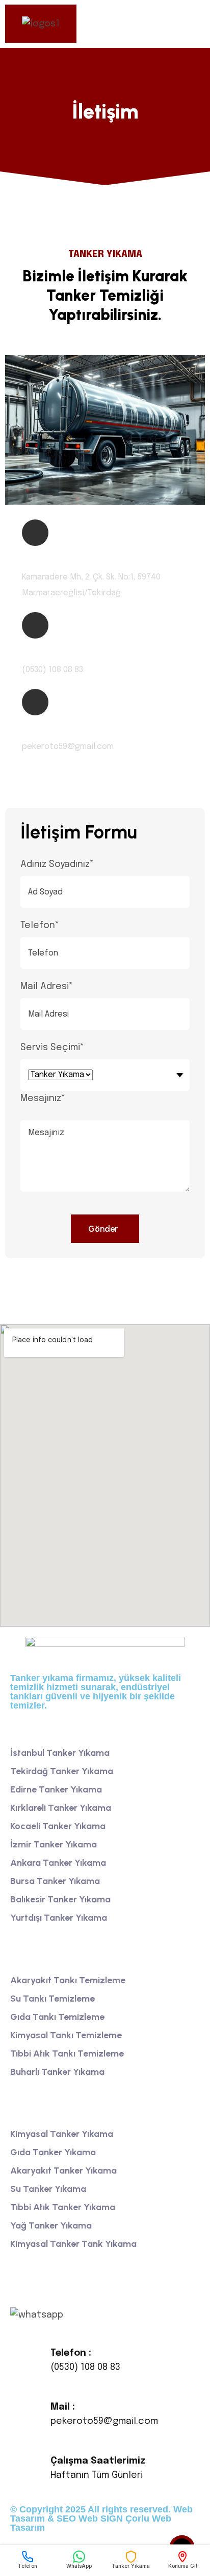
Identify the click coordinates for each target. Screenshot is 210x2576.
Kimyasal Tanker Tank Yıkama (73, 2244)
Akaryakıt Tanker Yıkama (63, 2170)
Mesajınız (43, 1098)
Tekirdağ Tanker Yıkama (62, 1771)
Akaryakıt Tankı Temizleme (68, 1980)
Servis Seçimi (52, 1048)
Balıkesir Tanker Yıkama (60, 1899)
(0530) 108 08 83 (85, 2367)
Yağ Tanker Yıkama (51, 2225)
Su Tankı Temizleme (52, 1999)
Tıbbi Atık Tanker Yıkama (63, 2207)
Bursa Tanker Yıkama (55, 1881)
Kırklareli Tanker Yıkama (61, 1808)
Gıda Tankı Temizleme (57, 2017)
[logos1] (41, 24)
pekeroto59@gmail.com (104, 2421)
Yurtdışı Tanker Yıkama (59, 1918)
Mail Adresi (47, 987)
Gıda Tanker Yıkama (53, 2152)
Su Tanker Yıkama (48, 2189)
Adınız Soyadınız (57, 864)
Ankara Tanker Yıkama (58, 1863)
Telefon (40, 925)
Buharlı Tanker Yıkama (57, 2072)
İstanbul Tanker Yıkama (60, 1753)
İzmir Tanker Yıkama (54, 1844)
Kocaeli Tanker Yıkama (58, 1826)
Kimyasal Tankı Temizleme (66, 2035)
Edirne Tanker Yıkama (56, 1789)
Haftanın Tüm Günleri (97, 2475)
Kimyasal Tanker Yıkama (62, 2134)
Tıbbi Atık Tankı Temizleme (67, 2053)
